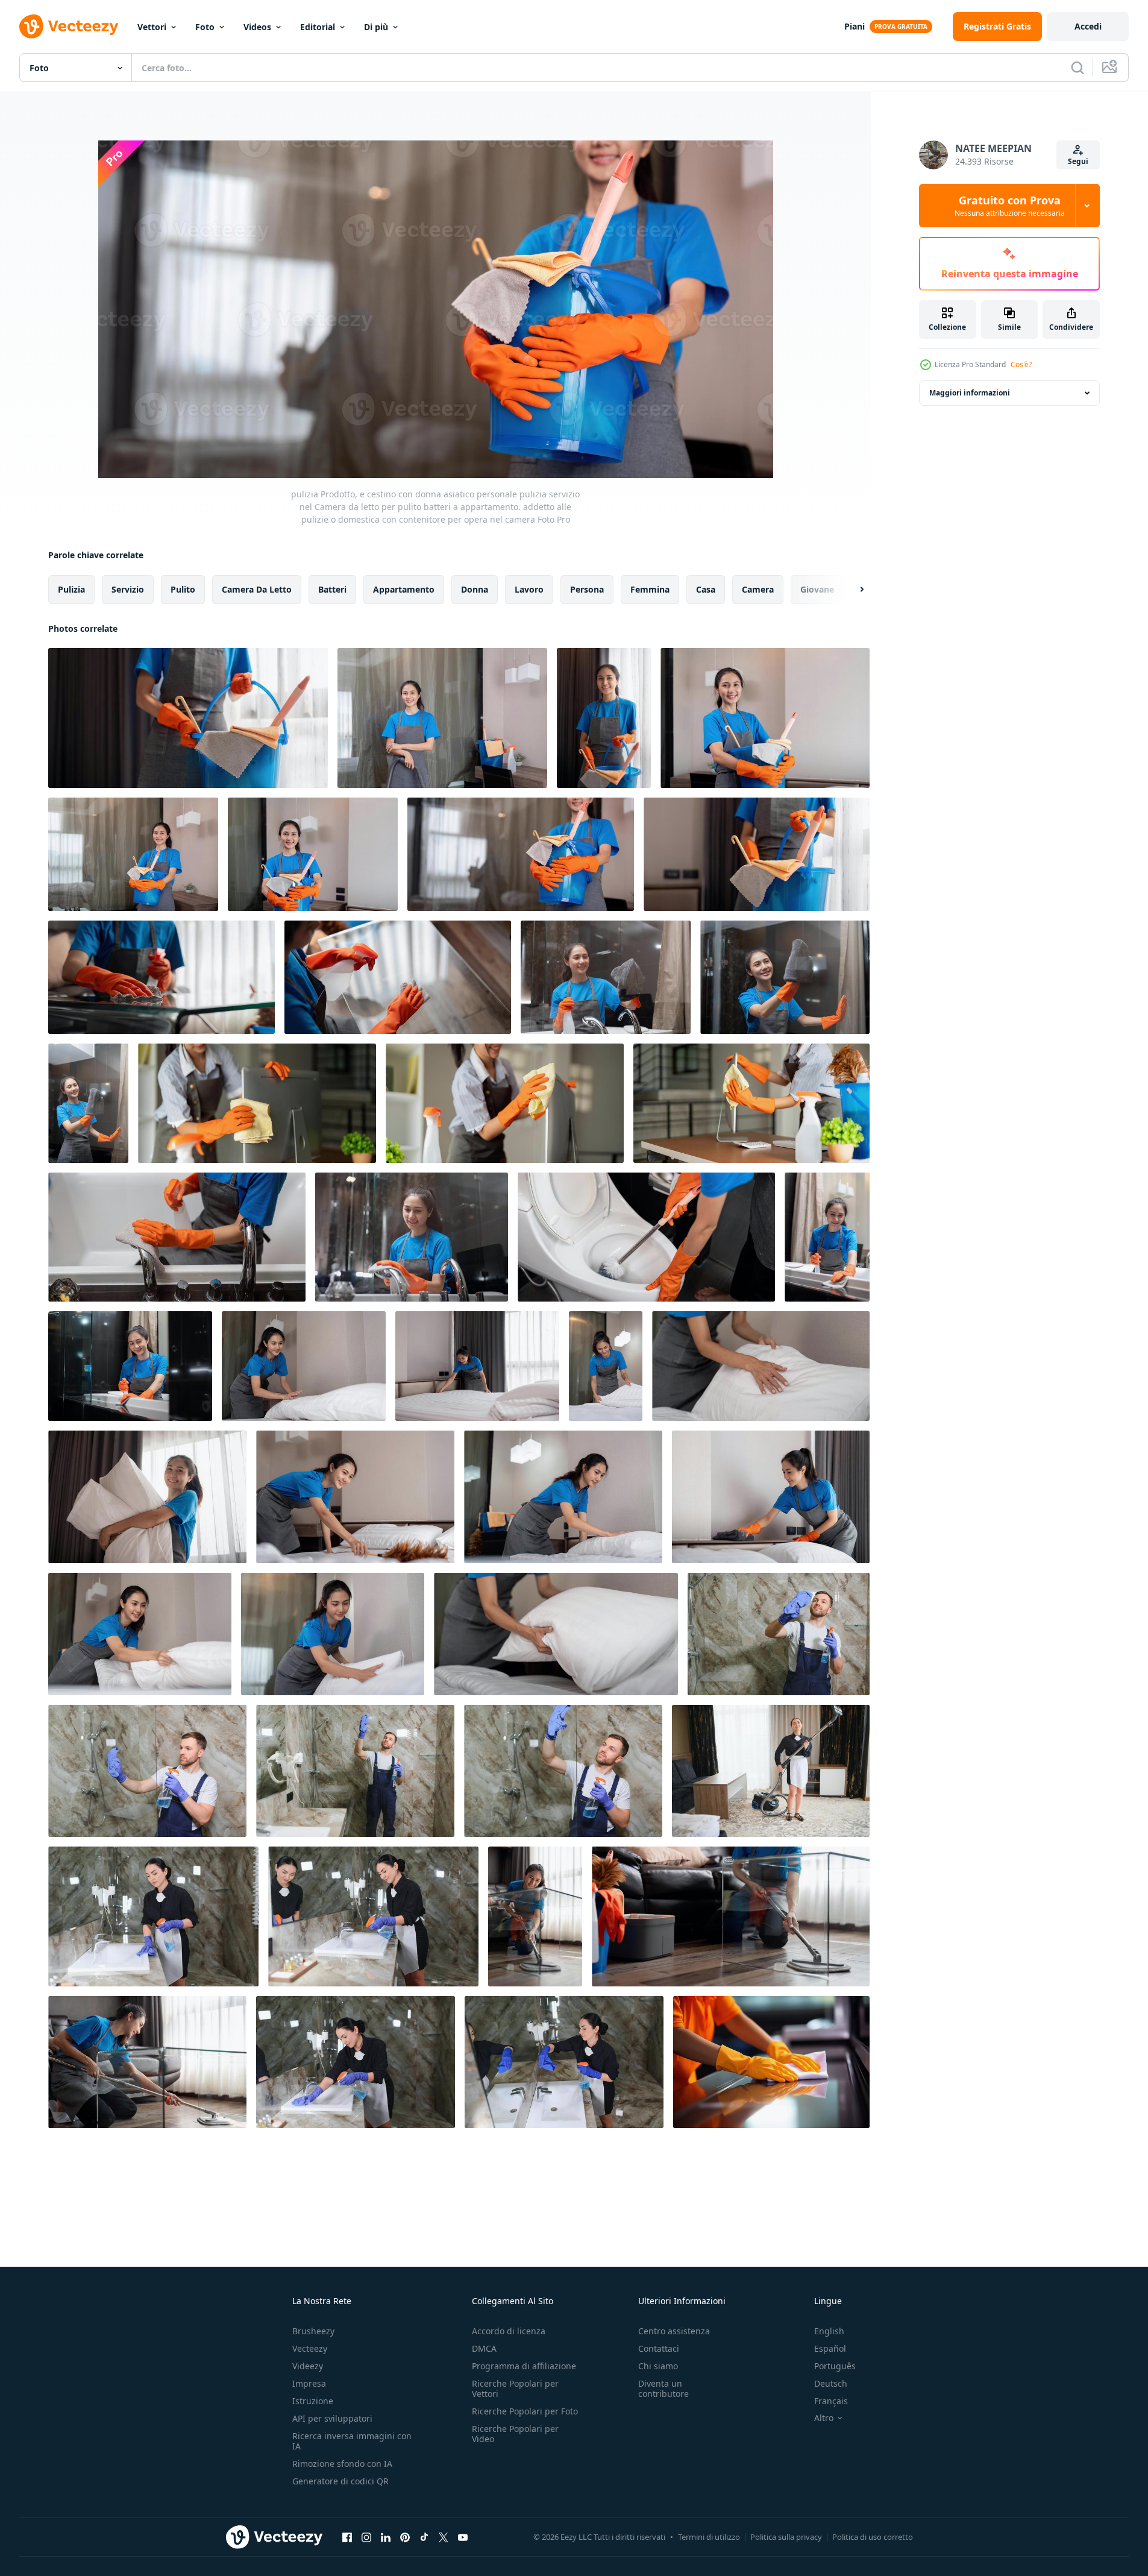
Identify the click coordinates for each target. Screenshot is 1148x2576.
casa (706, 589)
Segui (1078, 161)
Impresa (309, 2383)
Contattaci (659, 2348)
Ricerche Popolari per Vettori (515, 2389)
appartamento (404, 589)
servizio (128, 589)
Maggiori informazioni (970, 393)
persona (587, 589)
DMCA (484, 2348)
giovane (817, 589)
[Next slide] (852, 590)
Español (830, 2348)
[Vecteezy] (69, 27)
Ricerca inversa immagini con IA (352, 2441)
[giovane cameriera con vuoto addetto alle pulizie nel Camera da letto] (771, 1771)
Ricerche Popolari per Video (515, 2434)
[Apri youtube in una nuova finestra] (463, 2537)
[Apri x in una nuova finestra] (444, 2537)
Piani (855, 26)
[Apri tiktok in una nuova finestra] (424, 2537)
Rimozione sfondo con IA (342, 2464)
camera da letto (257, 589)
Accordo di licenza (509, 2331)
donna (475, 589)
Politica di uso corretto (873, 2537)
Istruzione (313, 2401)
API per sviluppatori (332, 2418)
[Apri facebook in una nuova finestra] (347, 2537)
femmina (650, 589)
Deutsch (831, 2383)
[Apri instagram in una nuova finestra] (366, 2537)
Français (831, 2401)
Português (835, 2366)
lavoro (529, 589)
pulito (183, 589)
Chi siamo (658, 2366)
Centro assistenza (674, 2331)
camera (758, 589)
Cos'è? (1021, 364)
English (829, 2331)
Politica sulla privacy (786, 2537)
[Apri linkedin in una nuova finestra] (386, 2537)
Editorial (318, 27)
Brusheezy (313, 2331)
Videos (257, 27)
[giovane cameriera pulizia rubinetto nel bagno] (153, 1916)
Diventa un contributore (663, 2389)
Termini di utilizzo (709, 2537)
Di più (376, 27)
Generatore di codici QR (340, 2481)
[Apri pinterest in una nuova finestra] (405, 2537)
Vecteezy (310, 2348)
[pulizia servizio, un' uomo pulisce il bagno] (779, 1634)
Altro (824, 2418)
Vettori (152, 27)
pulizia (71, 589)
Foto (205, 27)
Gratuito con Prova (1010, 206)
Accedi (1088, 26)
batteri (332, 589)
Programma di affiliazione (524, 2366)
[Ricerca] (1077, 68)
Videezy (308, 2366)
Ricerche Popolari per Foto (525, 2411)
